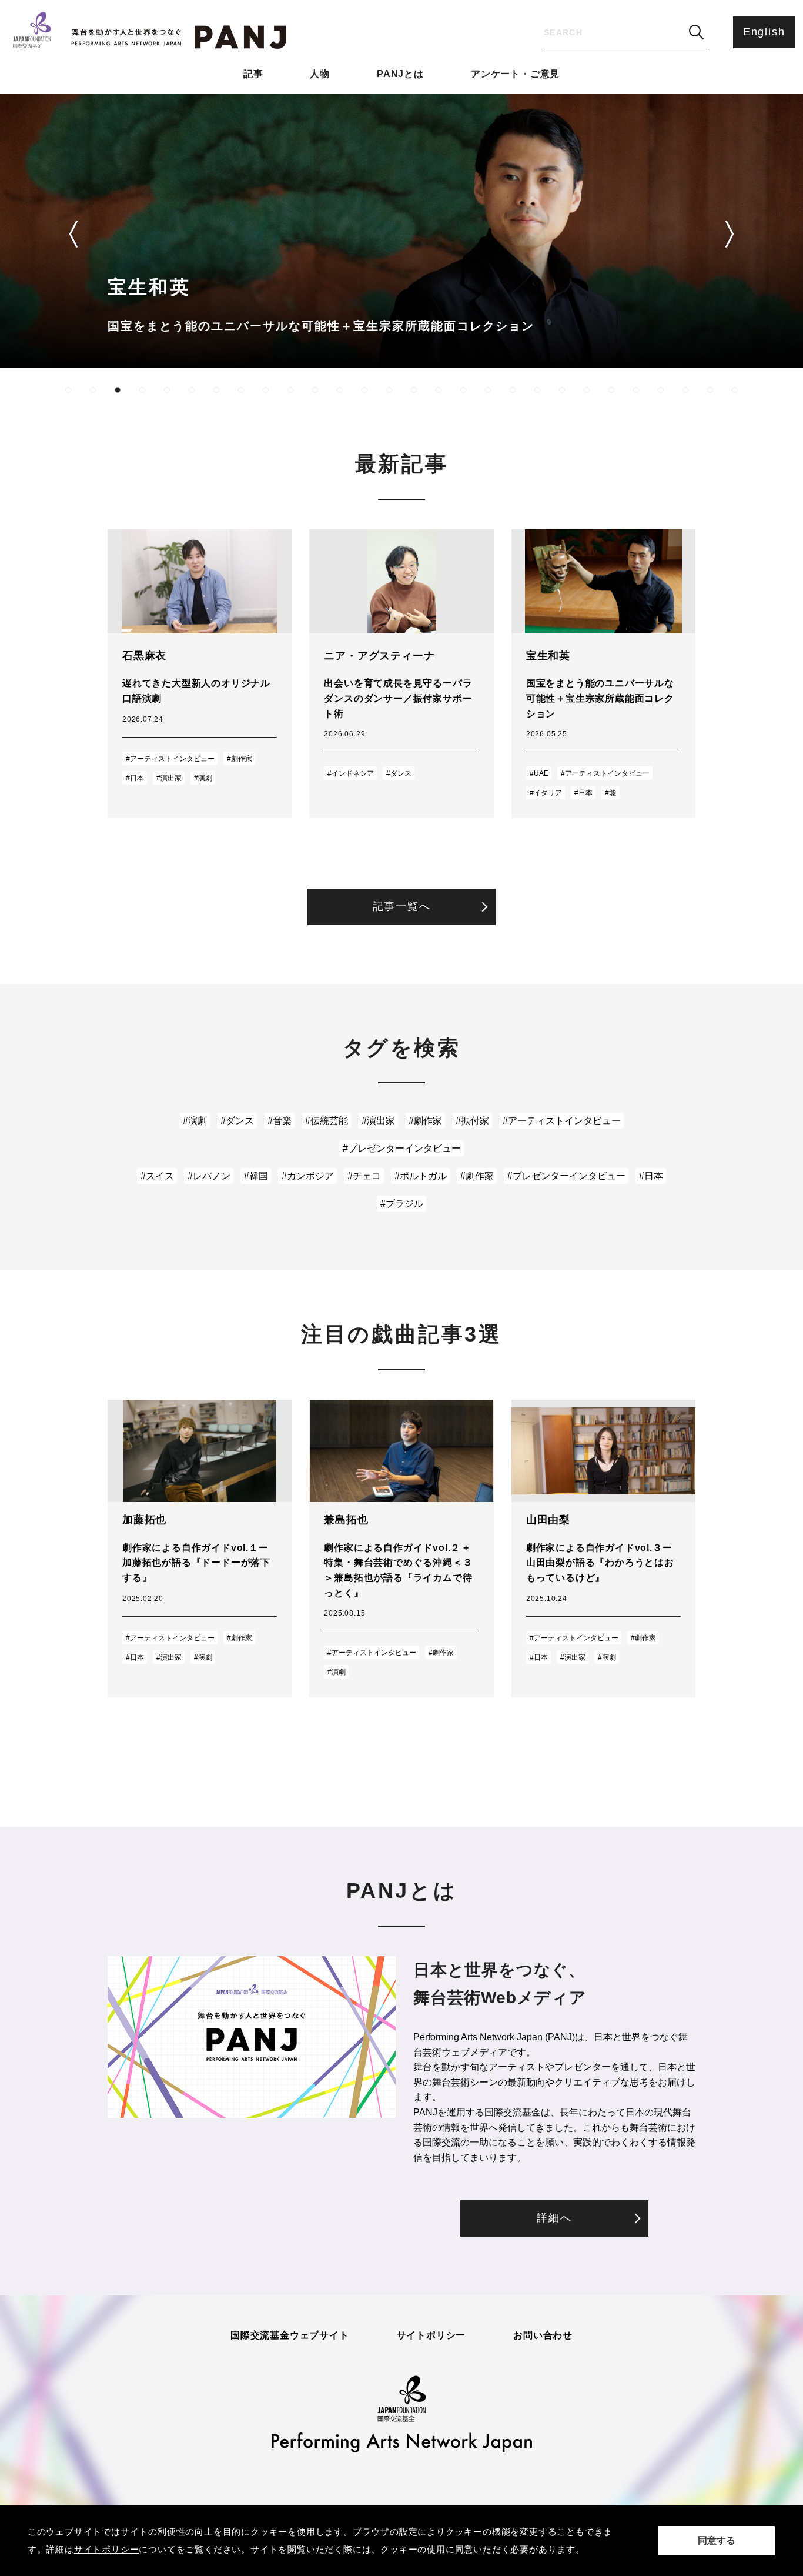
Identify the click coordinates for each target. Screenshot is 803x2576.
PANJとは (400, 74)
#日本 (135, 778)
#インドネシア (351, 773)
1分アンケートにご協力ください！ (686, 2446)
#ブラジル (402, 1204)
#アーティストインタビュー (170, 759)
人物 (320, 74)
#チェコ (364, 1176)
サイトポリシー (431, 2335)
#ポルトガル (421, 1176)
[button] (73, 234)
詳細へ (554, 2218)
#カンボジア (308, 1176)
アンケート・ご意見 (515, 74)
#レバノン (209, 1176)
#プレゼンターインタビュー (402, 1148)
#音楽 (280, 1121)
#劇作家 (240, 759)
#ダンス (399, 773)
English (764, 32)
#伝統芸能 (327, 1121)
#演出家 (169, 778)
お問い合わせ (543, 2335)
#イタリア (546, 793)
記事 (253, 74)
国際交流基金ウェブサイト (290, 2335)
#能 (610, 793)
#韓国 (256, 1176)
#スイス (157, 1176)
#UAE (539, 773)
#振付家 (472, 1121)
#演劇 (203, 778)
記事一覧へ (402, 906)
